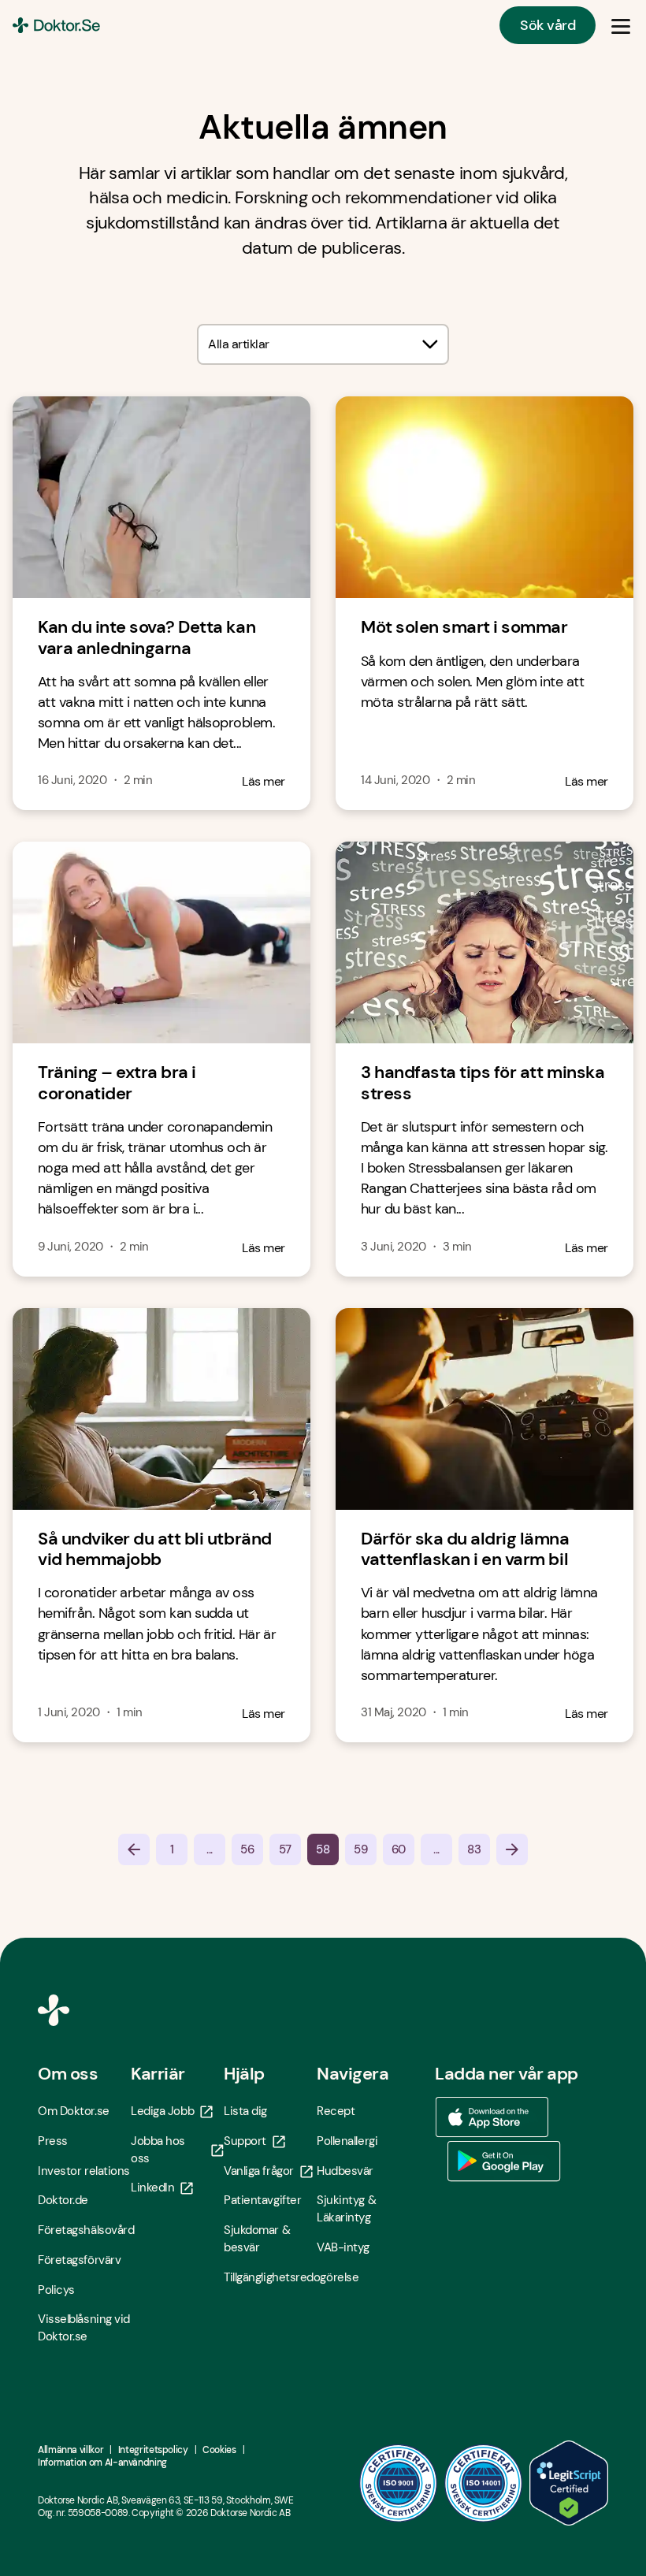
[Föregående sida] (134, 1849)
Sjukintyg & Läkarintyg (346, 2209)
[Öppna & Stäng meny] (621, 25)
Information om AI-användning (102, 2463)
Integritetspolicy (153, 2450)
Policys (56, 2290)
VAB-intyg (343, 2247)
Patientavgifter (262, 2200)
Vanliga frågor (259, 2171)
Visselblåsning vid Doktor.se (84, 2328)
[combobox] (323, 344)
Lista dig (245, 2111)
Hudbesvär (345, 2171)
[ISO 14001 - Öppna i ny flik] (484, 2483)
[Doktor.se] (56, 25)
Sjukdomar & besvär (257, 2239)
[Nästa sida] (512, 1849)
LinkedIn (152, 2188)
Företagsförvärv (79, 2260)
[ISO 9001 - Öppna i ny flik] (399, 2483)
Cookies (219, 2450)
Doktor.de (63, 2200)
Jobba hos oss (158, 2150)
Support (245, 2141)
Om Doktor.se (74, 2111)
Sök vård (548, 25)
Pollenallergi (347, 2141)
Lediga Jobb (162, 2111)
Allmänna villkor (71, 2450)
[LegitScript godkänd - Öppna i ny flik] (569, 2483)
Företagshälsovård (84, 2230)
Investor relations (84, 2171)
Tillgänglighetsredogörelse (270, 2277)
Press (53, 2141)
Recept (336, 2111)
